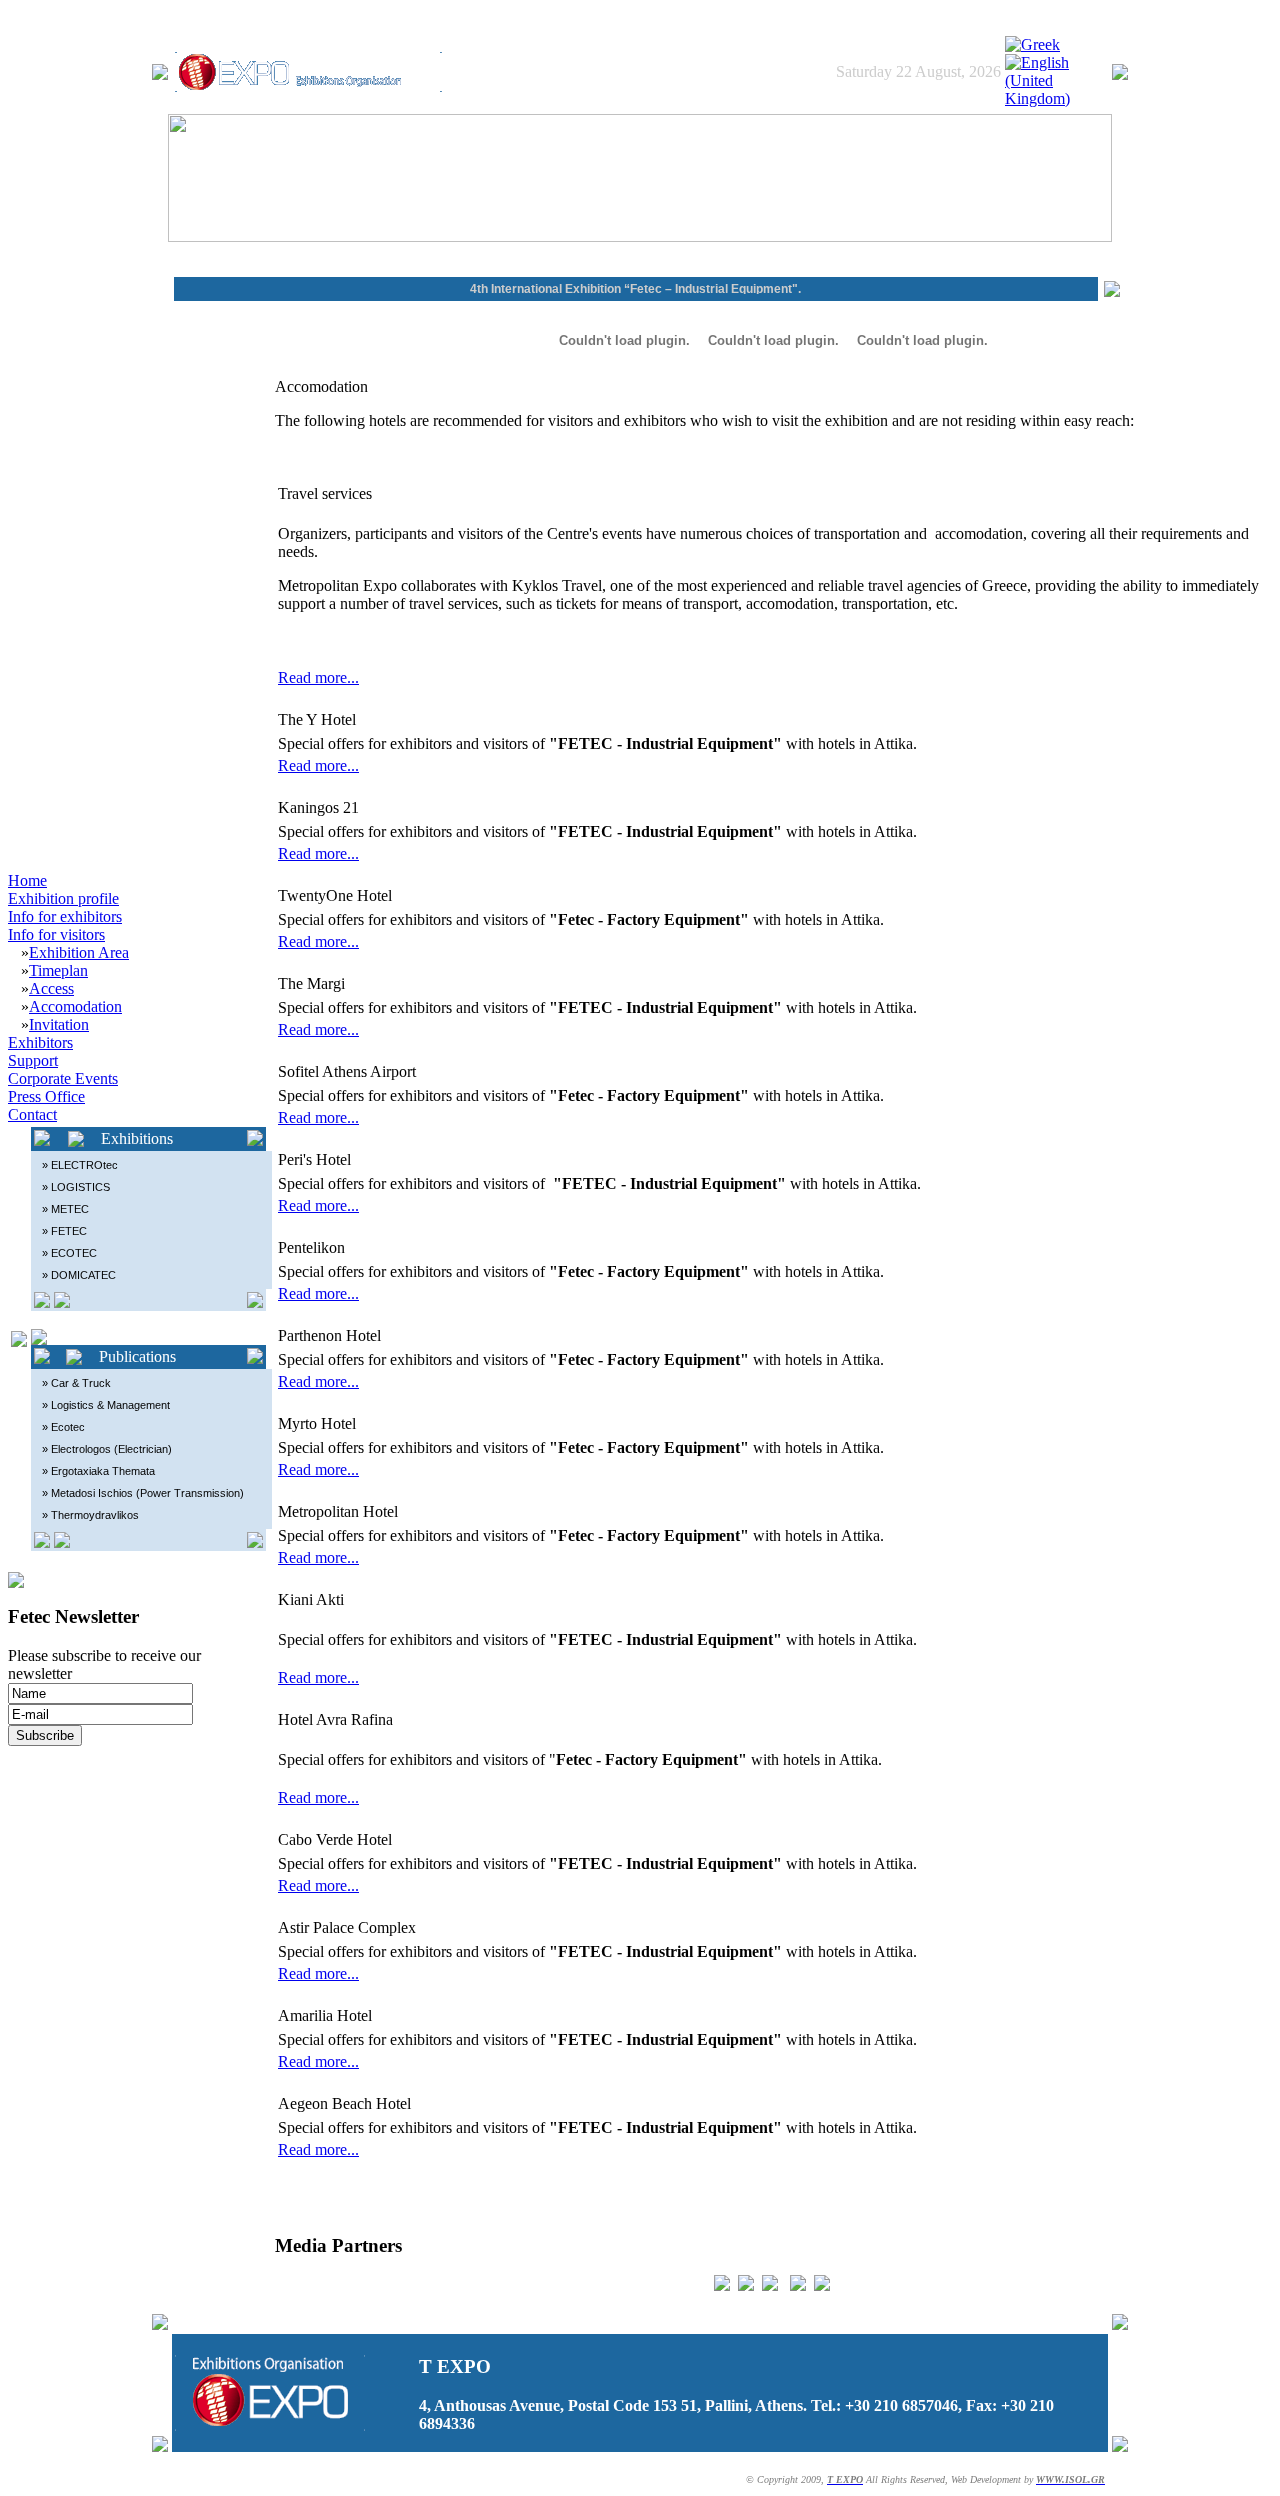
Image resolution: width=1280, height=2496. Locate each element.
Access (51, 988)
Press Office (46, 1096)
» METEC (65, 1209)
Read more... (318, 677)
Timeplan (58, 970)
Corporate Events (63, 1078)
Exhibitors (40, 1042)
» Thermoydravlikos (90, 1515)
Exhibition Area (79, 952)
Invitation (59, 1024)
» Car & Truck (76, 1383)
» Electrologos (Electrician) (107, 1449)
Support (33, 1060)
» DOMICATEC (79, 1275)
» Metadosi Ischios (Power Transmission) (143, 1493)
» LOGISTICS (76, 1187)
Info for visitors (56, 934)
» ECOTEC (69, 1253)
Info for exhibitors (65, 916)
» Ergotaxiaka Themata (98, 1471)
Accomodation (75, 1006)
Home (27, 880)
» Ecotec (63, 1427)
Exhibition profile (63, 898)
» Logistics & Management (106, 1405)
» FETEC (64, 1231)
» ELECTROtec (80, 1165)
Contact (32, 1114)
